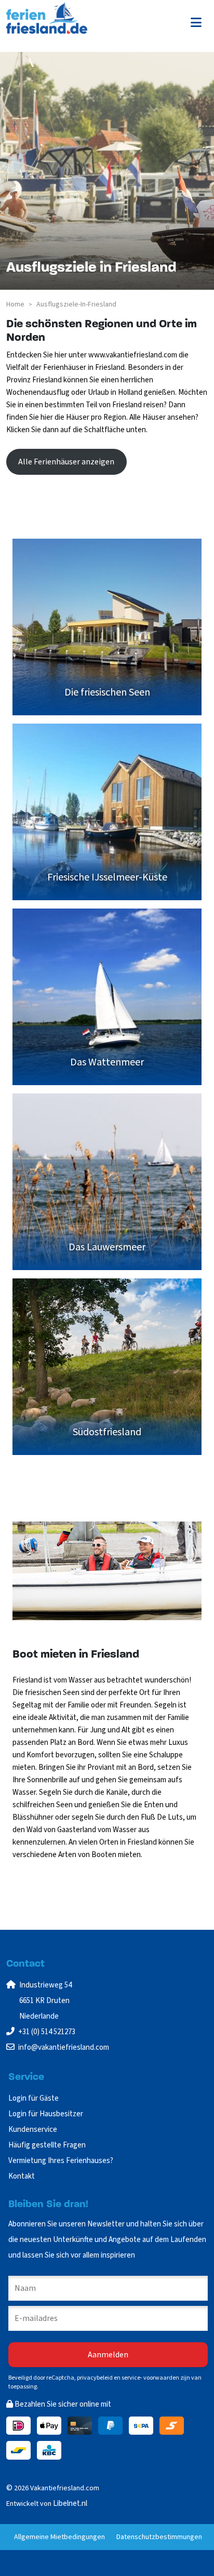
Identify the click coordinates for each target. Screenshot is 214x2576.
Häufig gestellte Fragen (47, 2145)
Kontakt (22, 2176)
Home (15, 304)
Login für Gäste (34, 2098)
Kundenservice (33, 2130)
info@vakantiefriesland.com (64, 2047)
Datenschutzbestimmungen (159, 2537)
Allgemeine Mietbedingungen (59, 2537)
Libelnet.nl (70, 2504)
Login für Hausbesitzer (46, 2114)
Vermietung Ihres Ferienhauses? (61, 2161)
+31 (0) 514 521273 (47, 2032)
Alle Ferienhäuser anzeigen (66, 462)
